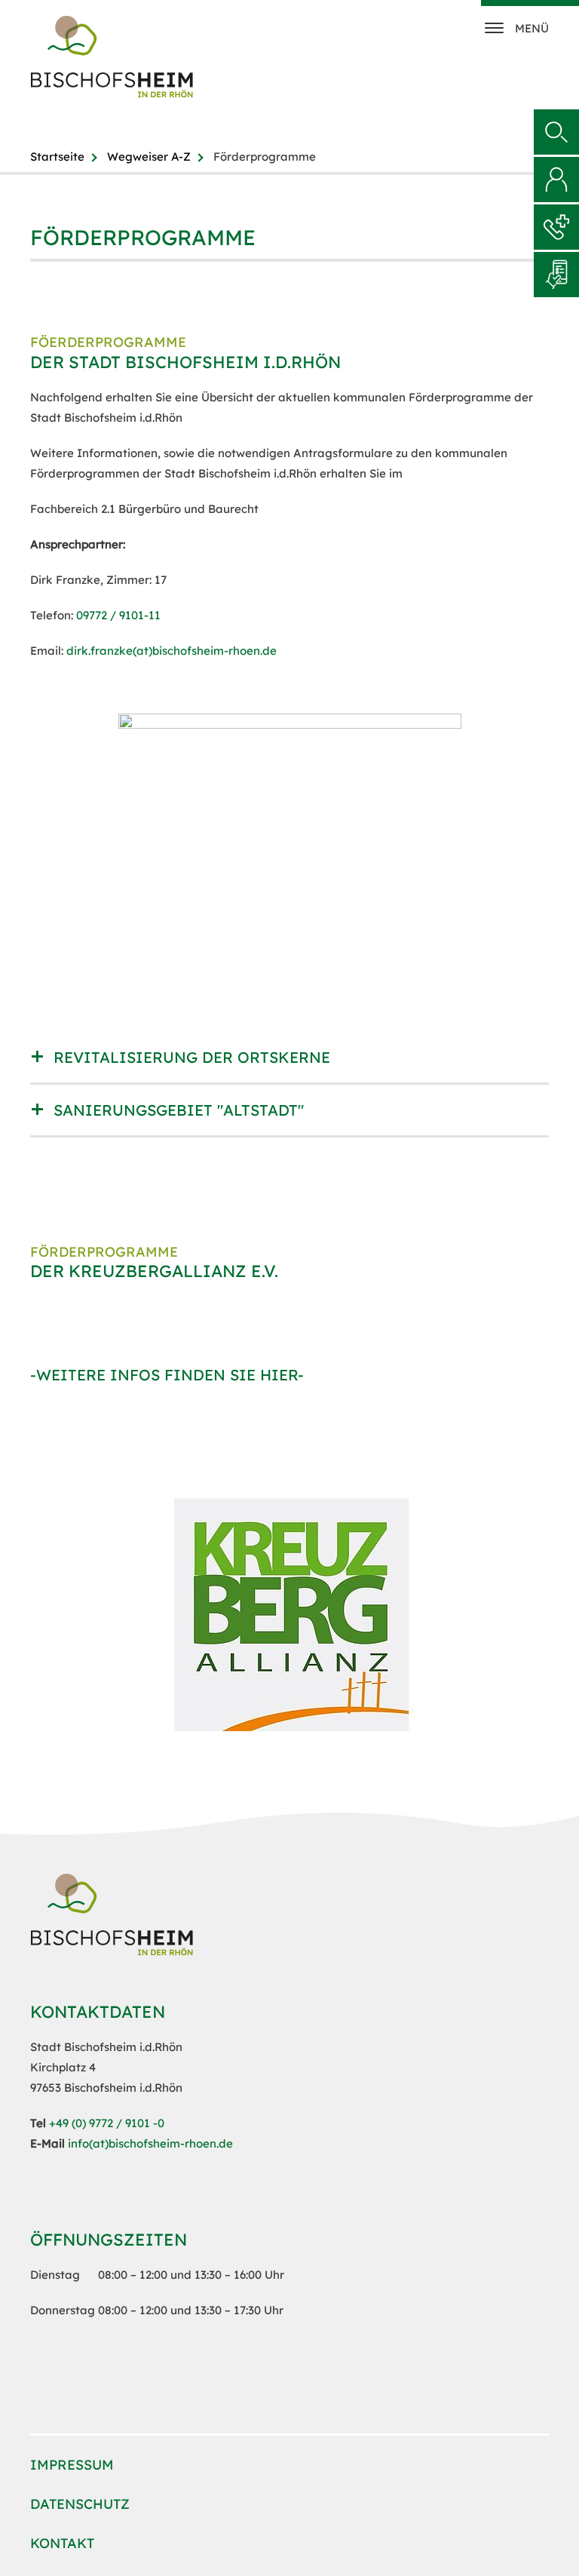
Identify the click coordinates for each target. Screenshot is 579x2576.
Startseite (57, 157)
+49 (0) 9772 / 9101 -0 (107, 2123)
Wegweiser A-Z (149, 157)
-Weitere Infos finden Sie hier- (167, 1375)
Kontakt (62, 2543)
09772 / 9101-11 (118, 615)
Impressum (72, 2465)
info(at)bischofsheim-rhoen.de (150, 2143)
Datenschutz (80, 2504)
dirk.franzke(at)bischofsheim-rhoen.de (172, 651)
